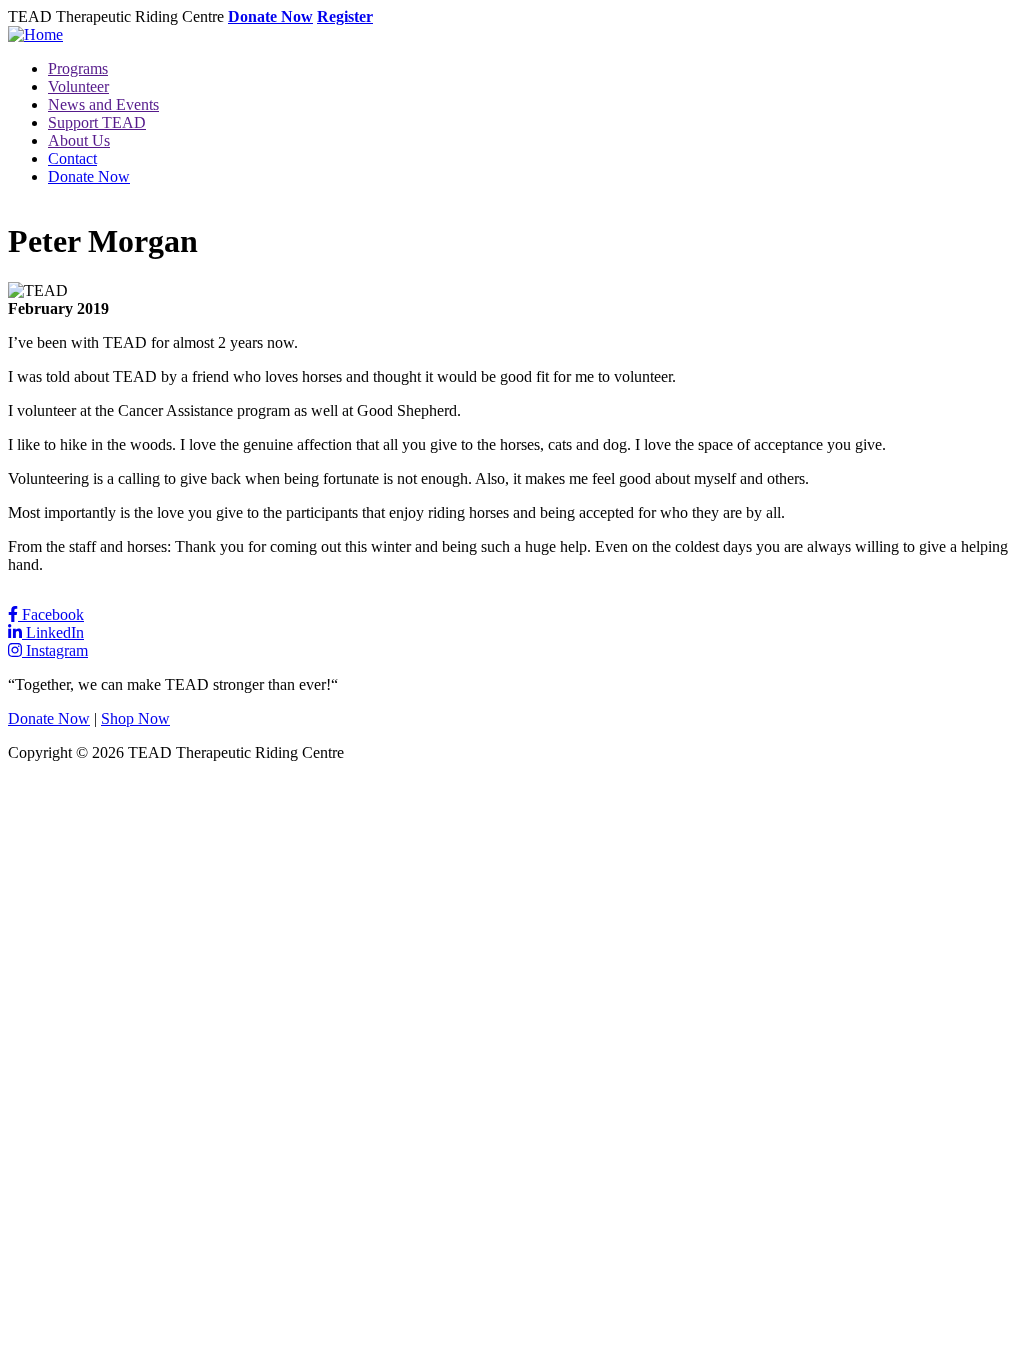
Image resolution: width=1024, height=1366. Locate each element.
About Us (79, 140)
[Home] (35, 34)
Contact (72, 158)
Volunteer (78, 86)
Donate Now (270, 16)
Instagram (55, 650)
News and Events (103, 104)
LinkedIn (53, 632)
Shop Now (135, 718)
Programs (78, 68)
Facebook (51, 614)
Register (345, 16)
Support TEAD (97, 122)
